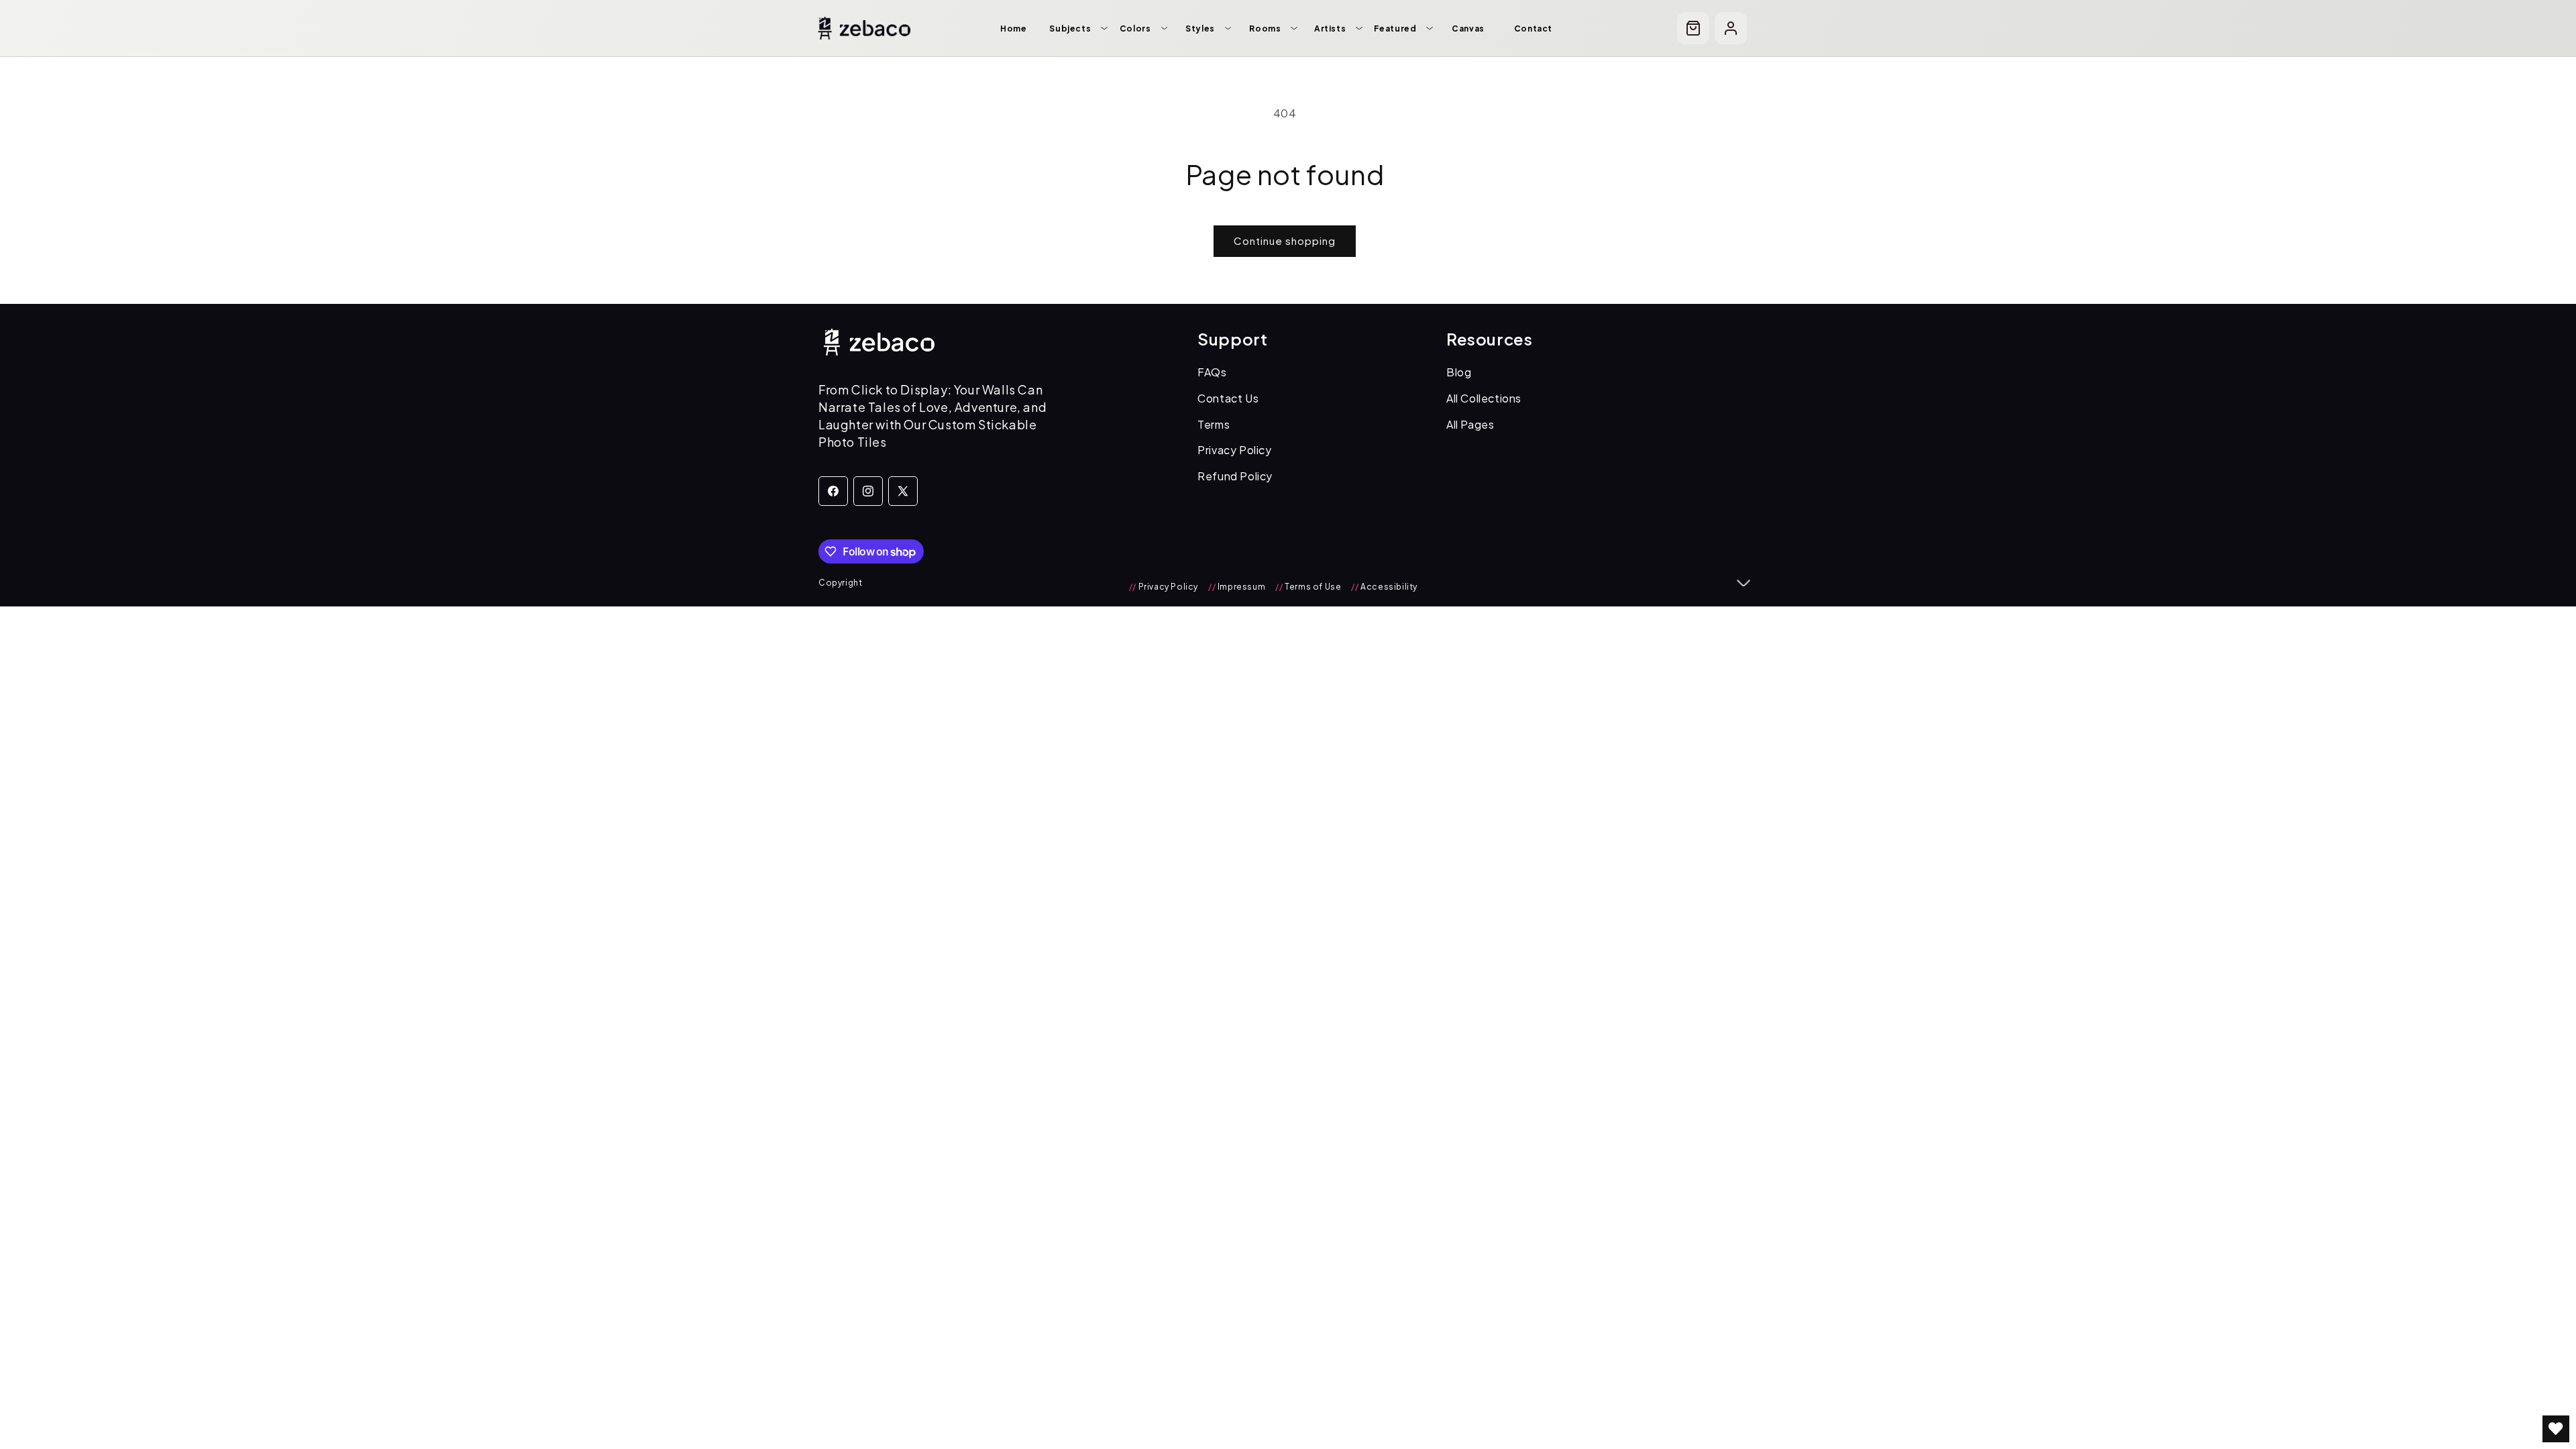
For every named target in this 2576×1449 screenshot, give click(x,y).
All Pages (1470, 424)
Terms (1214, 424)
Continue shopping (1285, 240)
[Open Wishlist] (2556, 1429)
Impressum (1237, 587)
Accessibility (1384, 587)
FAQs (1212, 372)
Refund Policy (1235, 476)
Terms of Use (1308, 587)
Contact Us (1228, 398)
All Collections (1484, 398)
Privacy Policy (1234, 450)
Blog (1459, 372)
